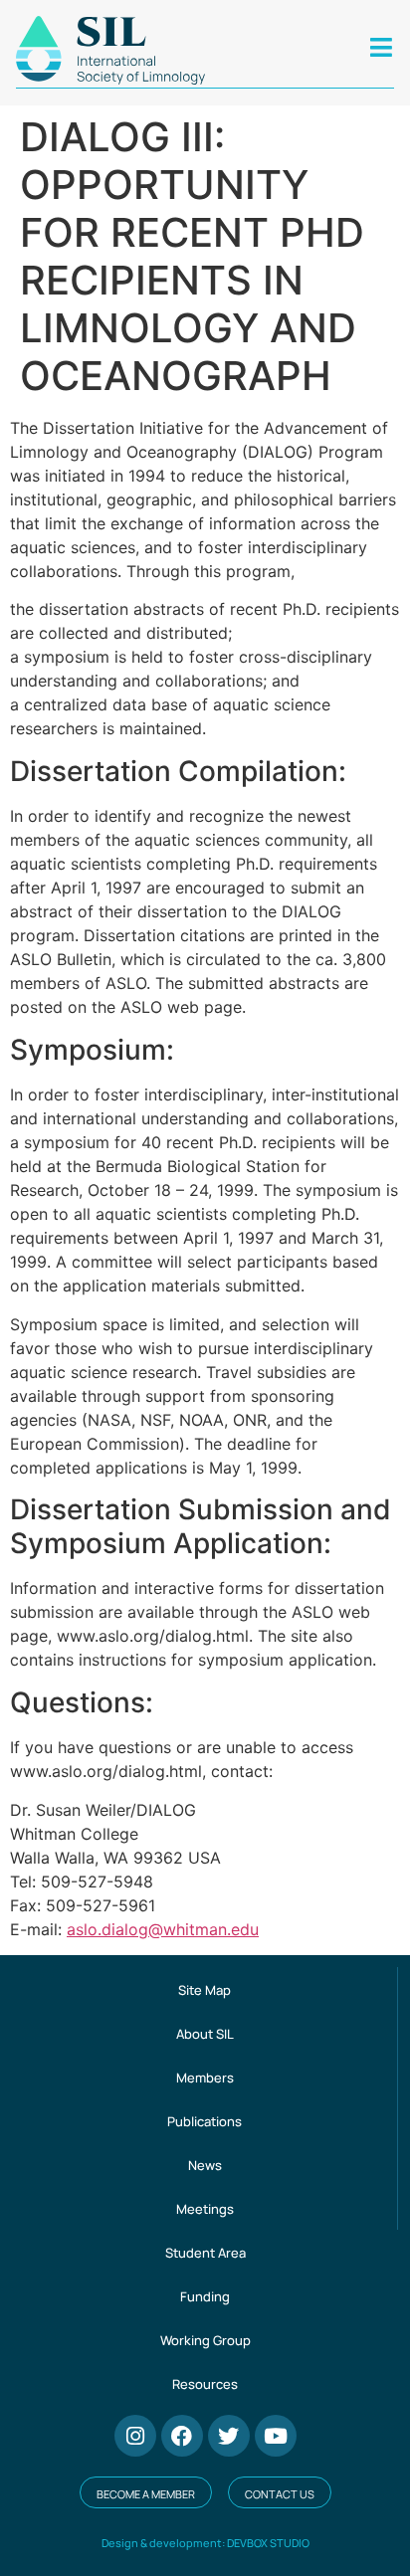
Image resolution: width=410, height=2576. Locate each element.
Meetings (205, 2209)
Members (205, 2078)
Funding (205, 2296)
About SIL (205, 2034)
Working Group (205, 2340)
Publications (205, 2121)
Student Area (205, 2253)
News (205, 2165)
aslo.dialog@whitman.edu (163, 1929)
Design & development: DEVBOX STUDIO (205, 2543)
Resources (205, 2384)
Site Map (205, 1990)
